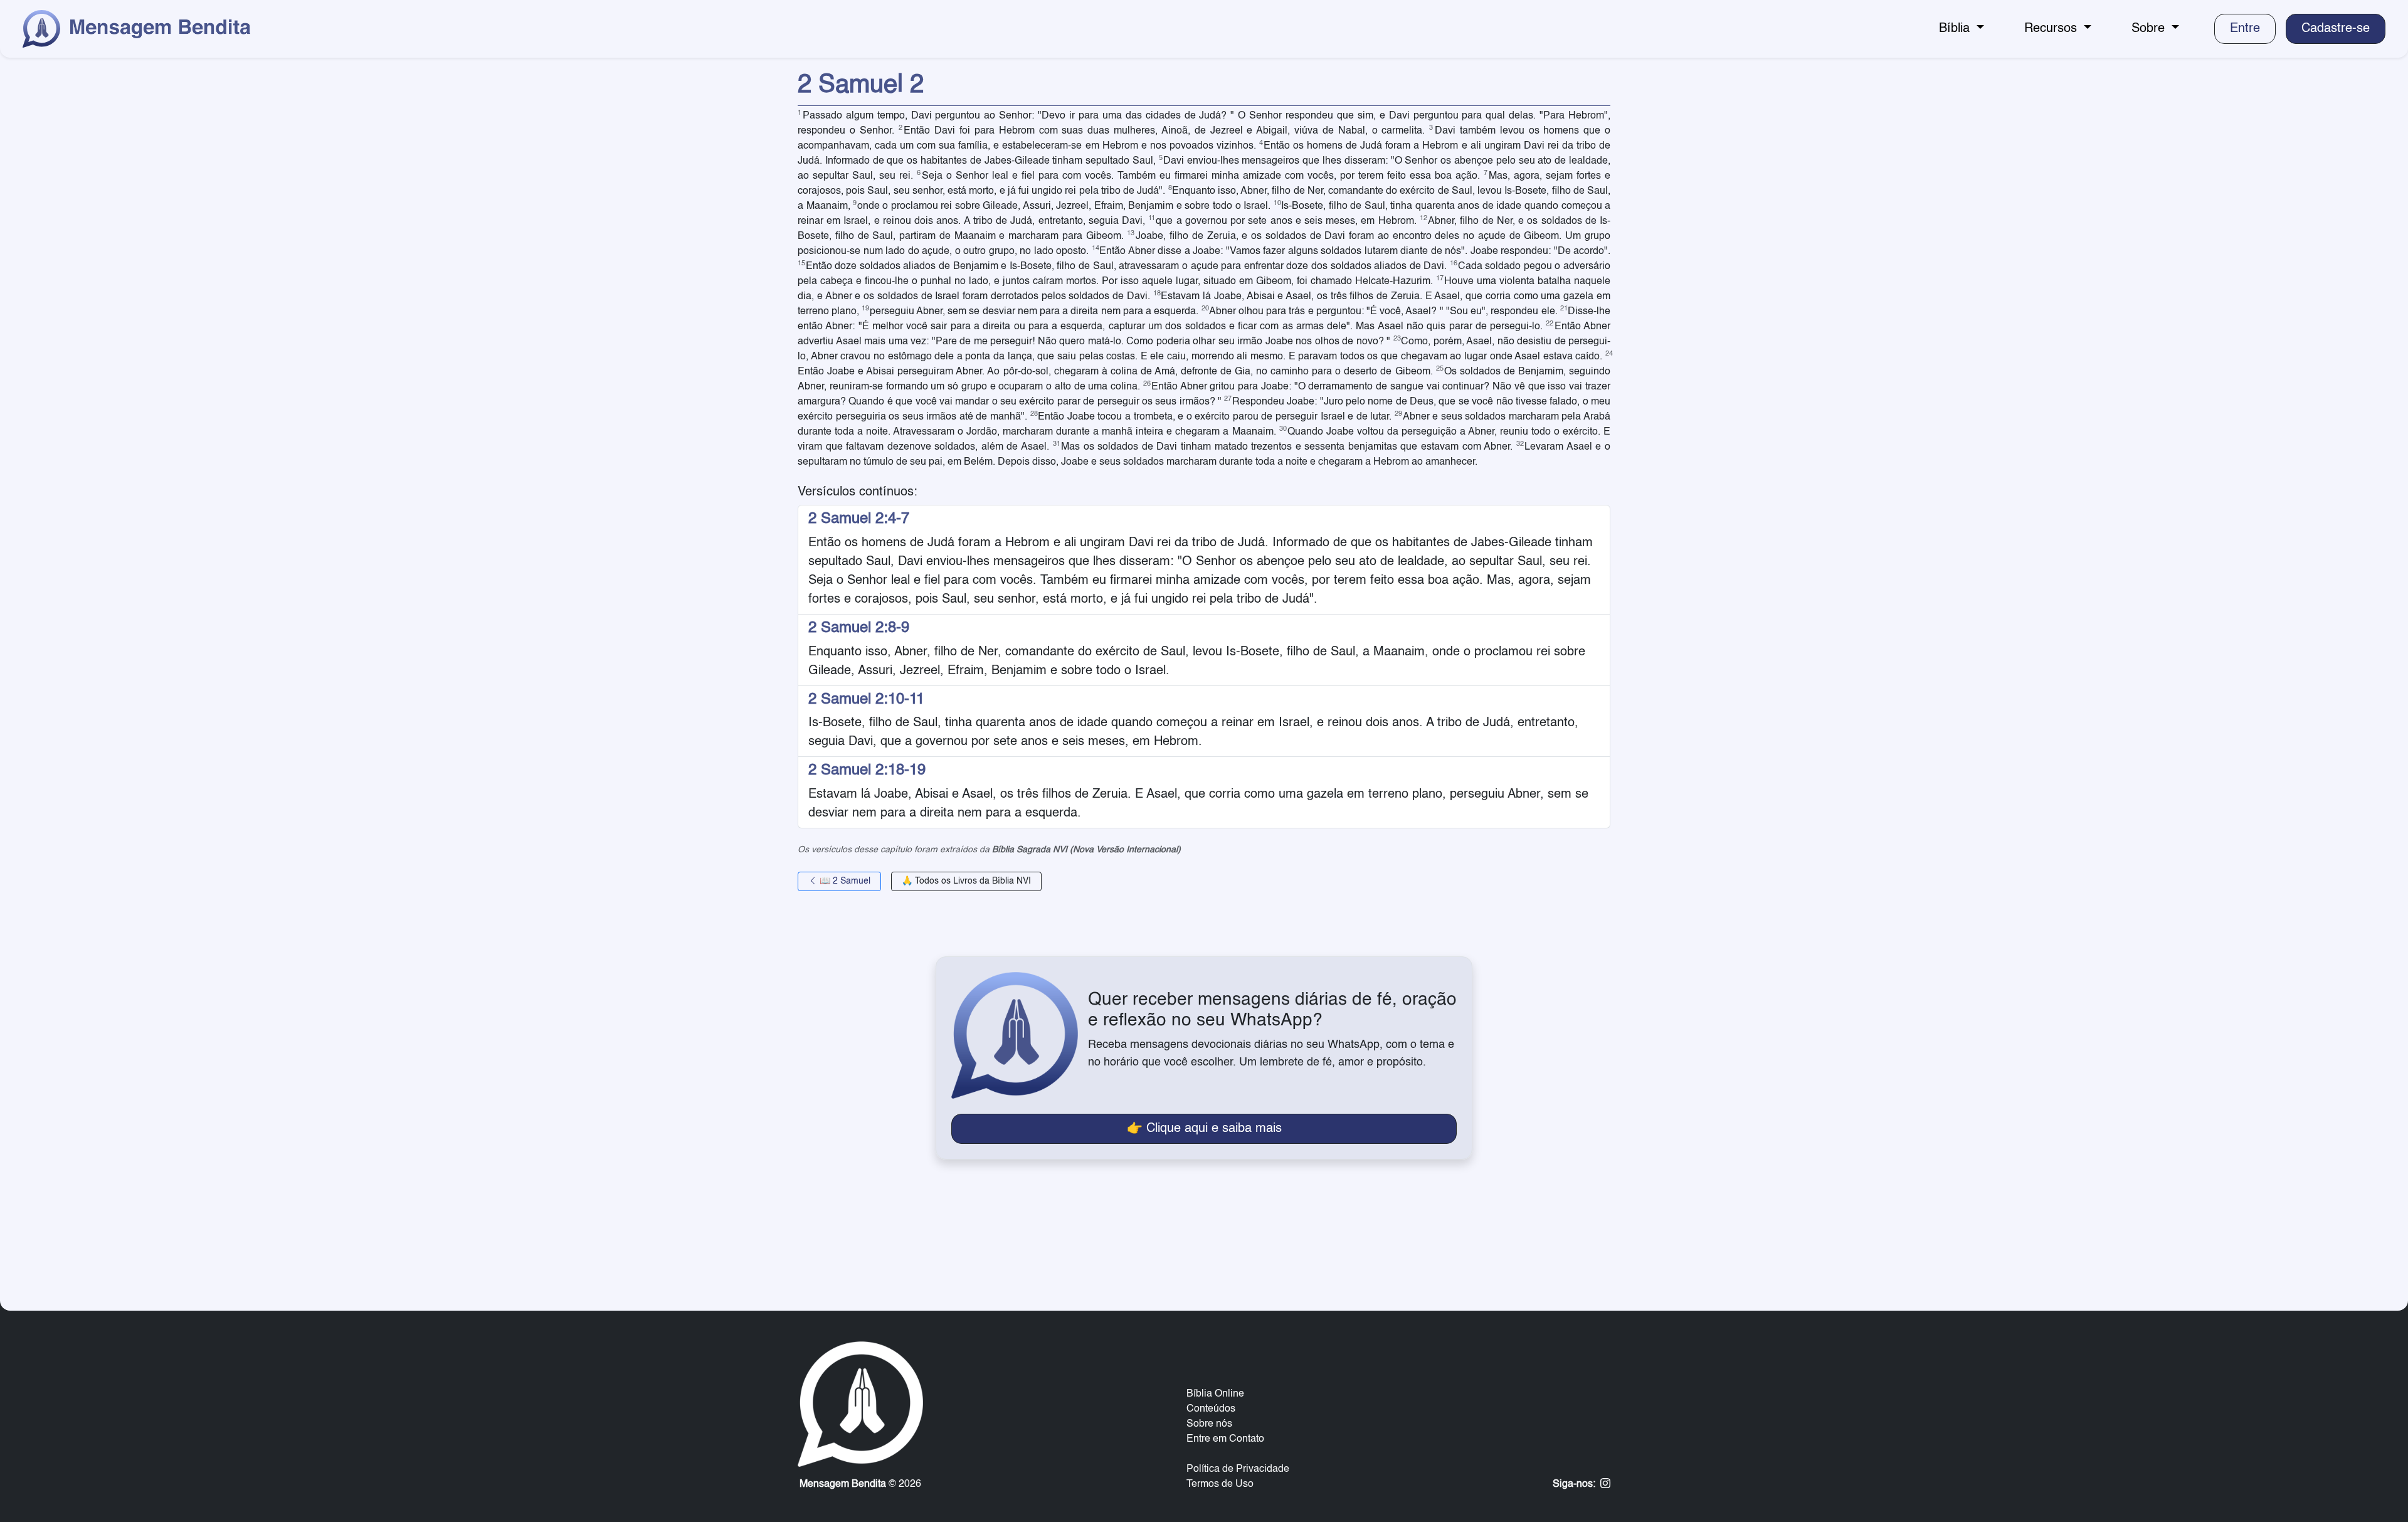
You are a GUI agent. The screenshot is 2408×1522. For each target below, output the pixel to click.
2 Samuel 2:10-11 (866, 700)
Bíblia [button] (1956, 29)
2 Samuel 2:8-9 (859, 628)
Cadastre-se (2336, 29)
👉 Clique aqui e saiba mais (1204, 1129)
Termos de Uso (1220, 1484)
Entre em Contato (1225, 1439)
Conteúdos (1211, 1409)
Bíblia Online (1215, 1394)
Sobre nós (1209, 1424)
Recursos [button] (2052, 29)
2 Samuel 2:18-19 (867, 771)
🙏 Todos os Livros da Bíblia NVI (966, 881)
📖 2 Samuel (844, 881)
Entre (2245, 29)
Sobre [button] (2150, 29)
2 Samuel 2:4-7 (859, 519)
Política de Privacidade (1238, 1469)
